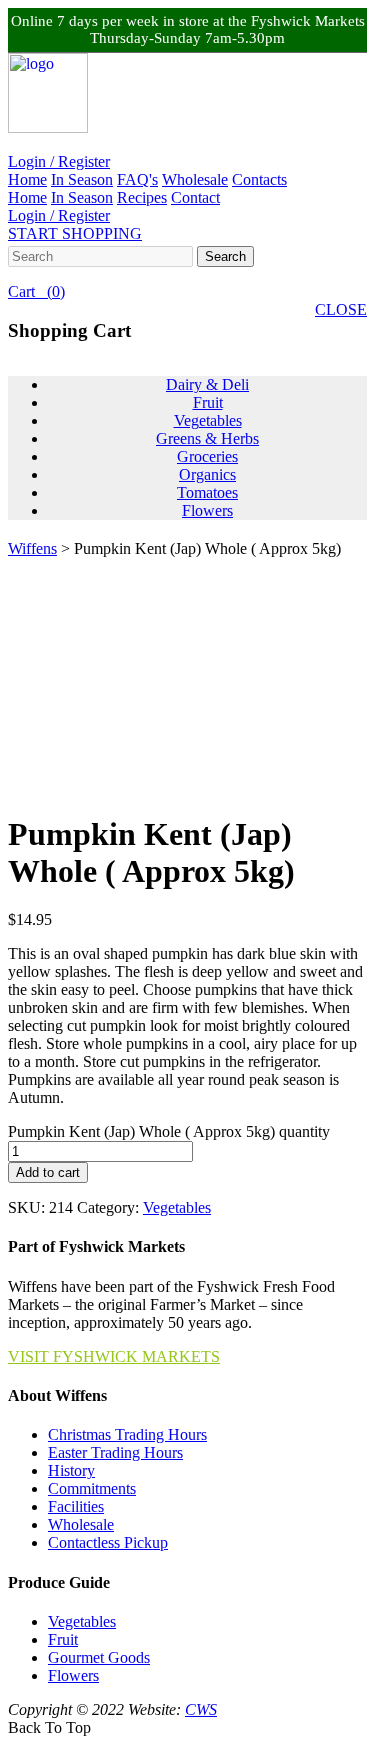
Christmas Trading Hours (127, 1434)
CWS (201, 1709)
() (36, 291)
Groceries (207, 456)
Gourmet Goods (99, 1657)
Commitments (92, 1488)
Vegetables (208, 420)
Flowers (207, 510)
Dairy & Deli (207, 384)
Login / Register (59, 161)
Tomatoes (207, 492)
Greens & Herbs (207, 438)
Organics (207, 474)
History (71, 1470)
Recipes (142, 197)
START (75, 233)
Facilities (76, 1506)
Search (225, 256)
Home (27, 179)
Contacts (259, 179)
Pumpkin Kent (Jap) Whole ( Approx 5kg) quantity (169, 1131)
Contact (195, 197)
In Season (82, 179)
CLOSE (341, 309)
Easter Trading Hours (115, 1452)
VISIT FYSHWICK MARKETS (114, 1356)
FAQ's (137, 179)
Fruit (208, 402)
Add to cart (48, 1172)
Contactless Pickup (108, 1542)
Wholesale (195, 179)
